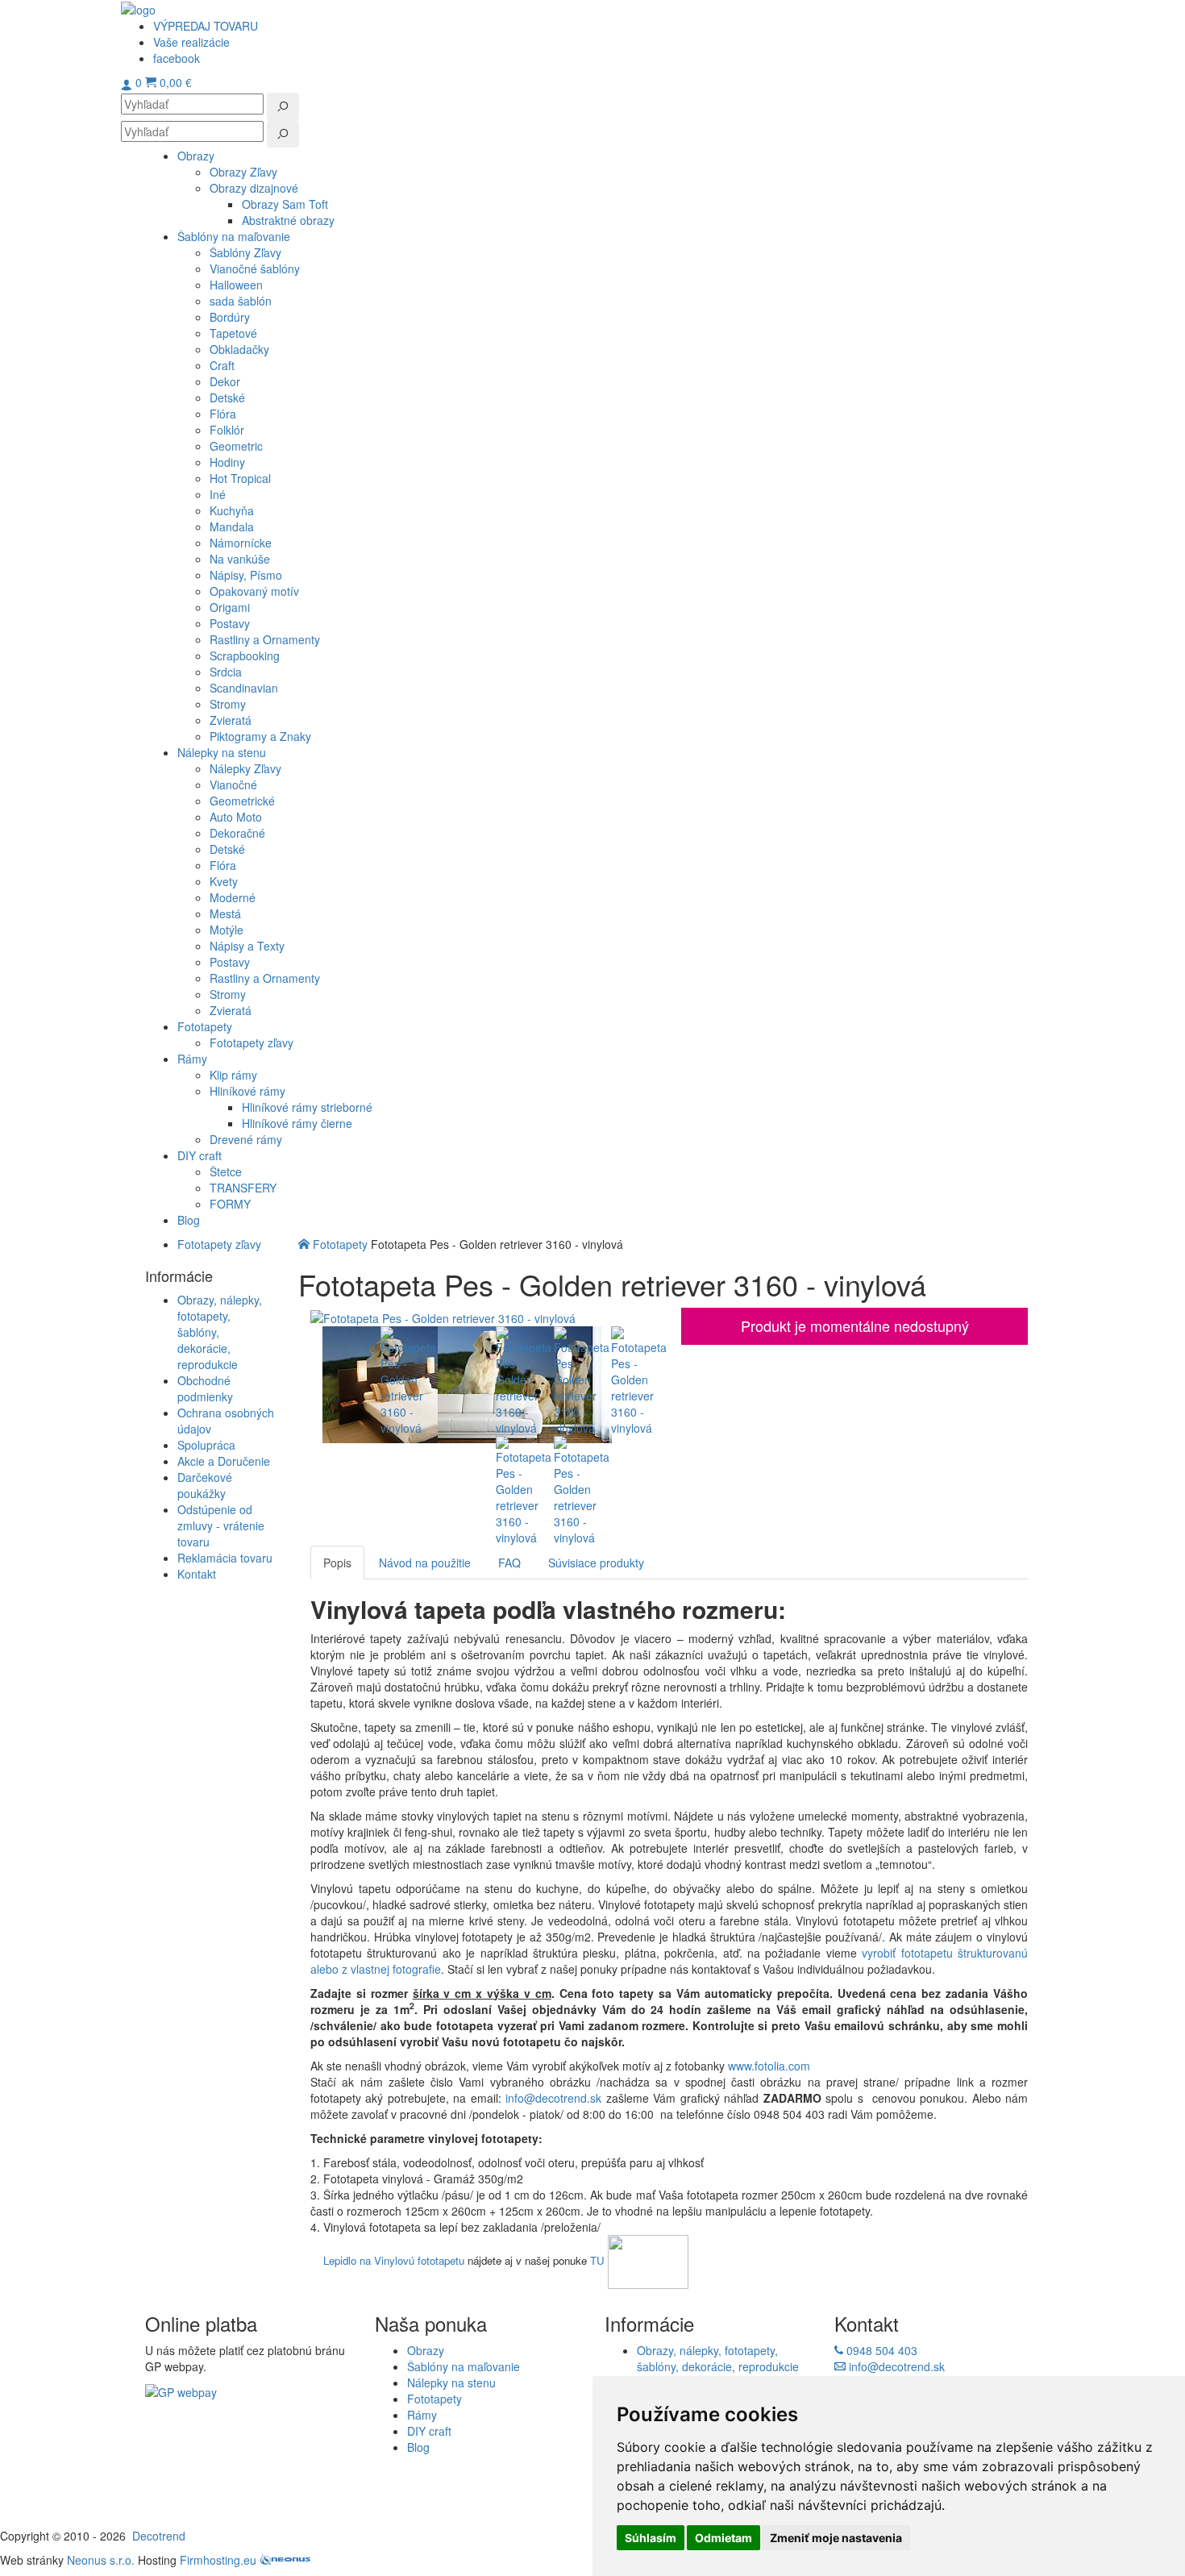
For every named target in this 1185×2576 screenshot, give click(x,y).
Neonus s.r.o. (101, 2560)
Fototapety (340, 1244)
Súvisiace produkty (596, 1563)
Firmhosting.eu (218, 2560)
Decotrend (159, 2536)
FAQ (509, 1563)
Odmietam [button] (723, 2538)
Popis (337, 1563)
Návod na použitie (425, 1563)
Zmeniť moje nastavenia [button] (836, 2538)
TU (597, 2260)
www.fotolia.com (771, 2066)
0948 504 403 (880, 2350)
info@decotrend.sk (553, 2098)
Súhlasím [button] (651, 2538)
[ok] (283, 106)
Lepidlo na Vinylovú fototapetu (394, 2260)
